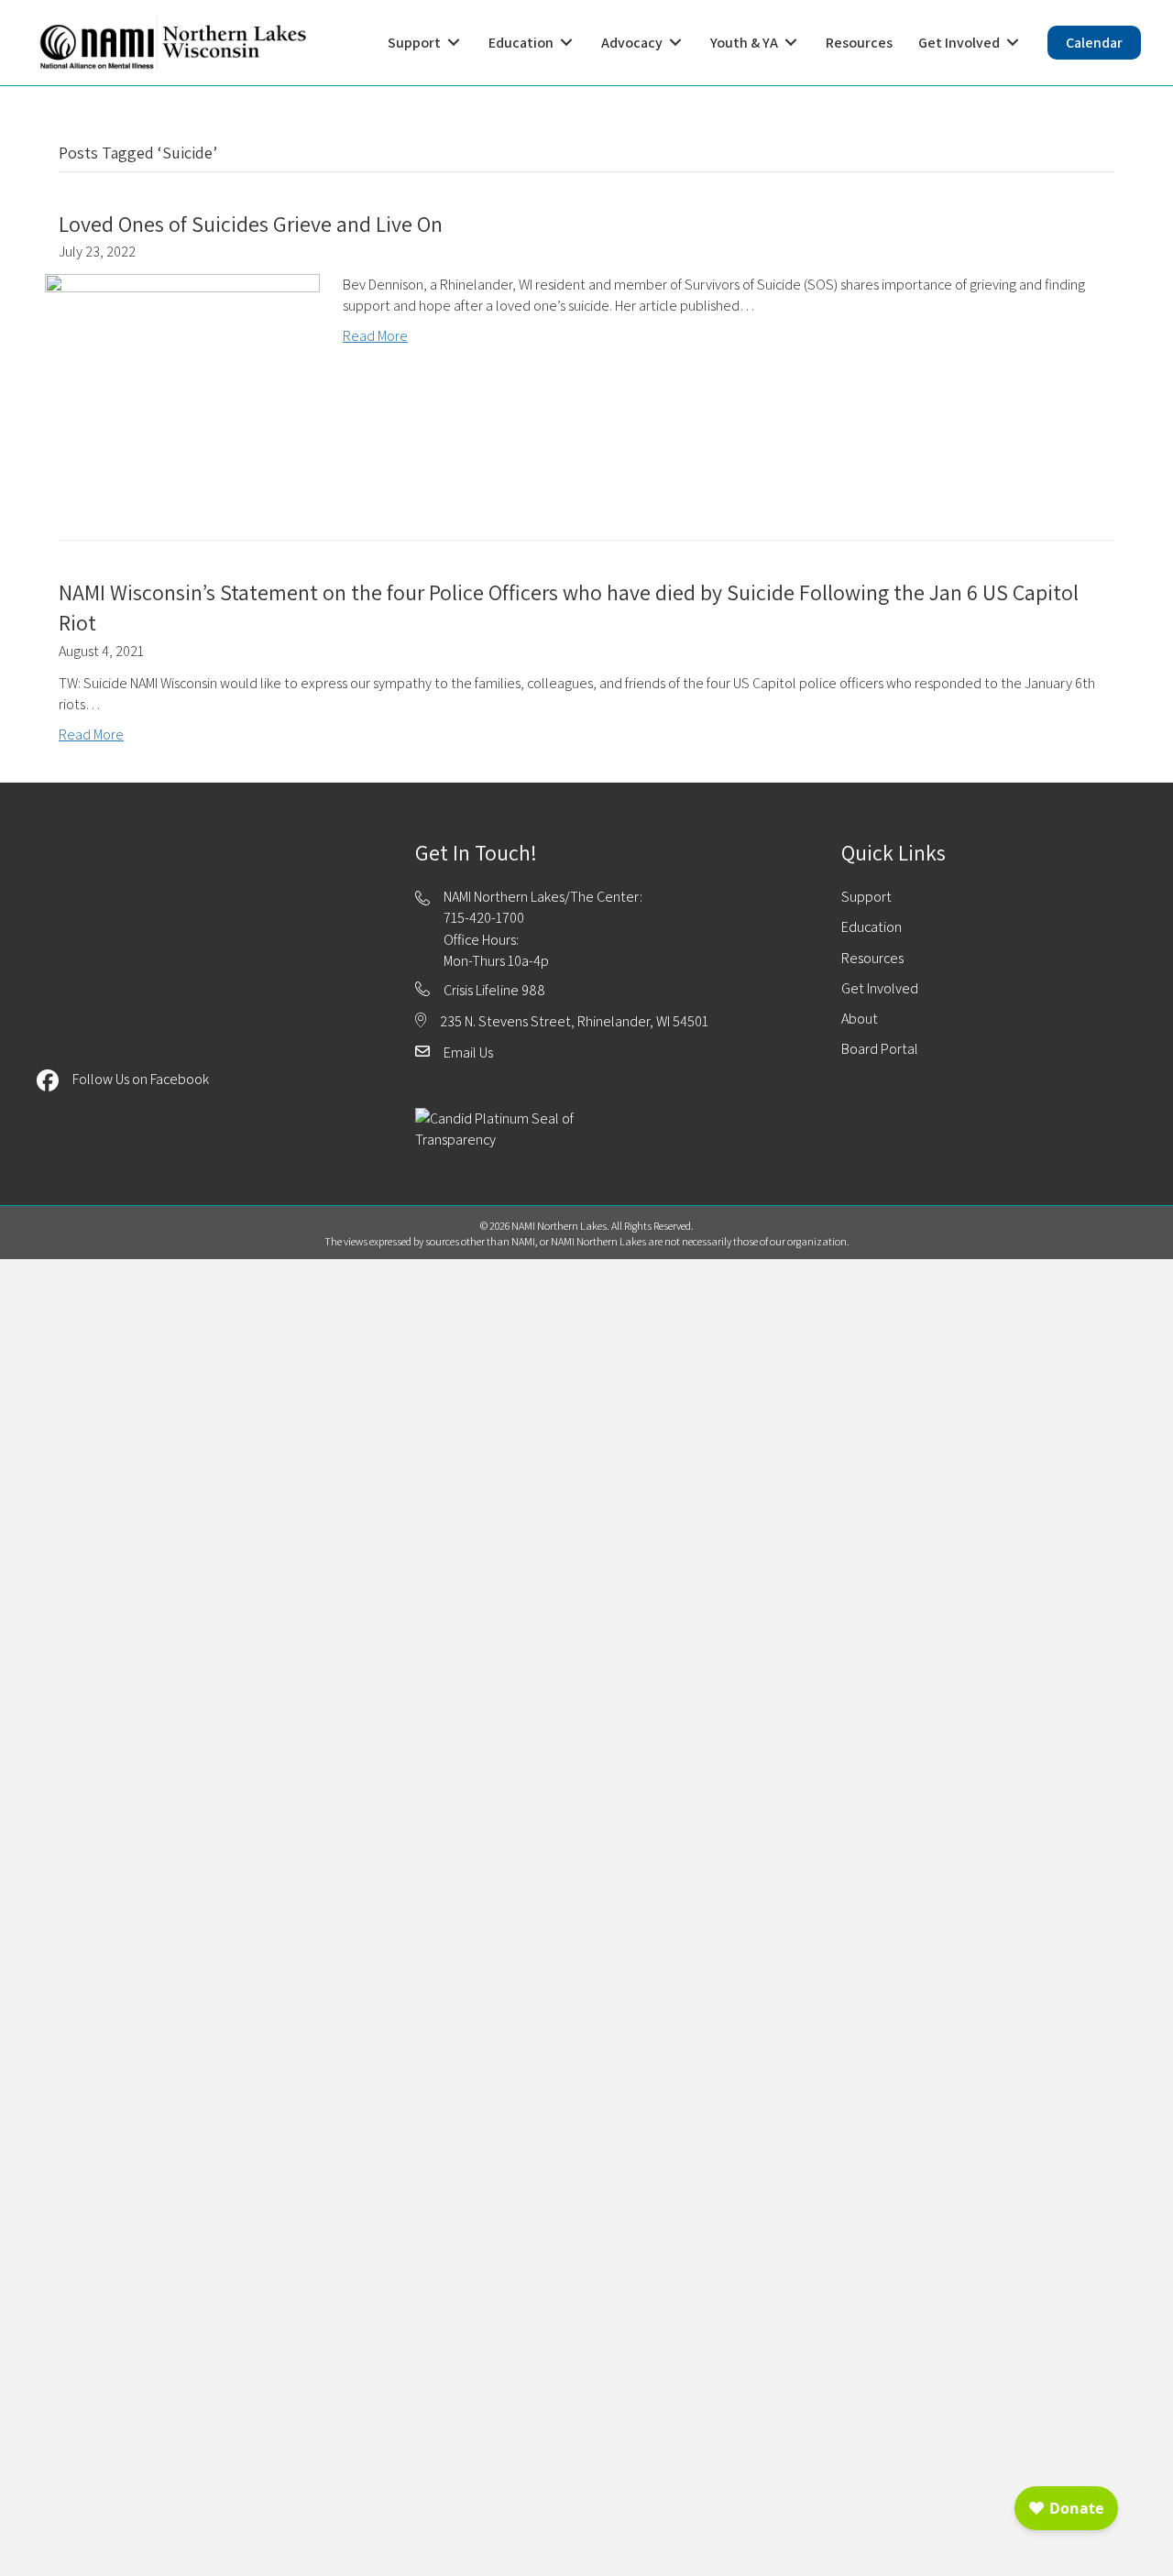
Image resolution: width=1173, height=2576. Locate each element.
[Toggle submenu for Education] (566, 43)
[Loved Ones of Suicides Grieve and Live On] (182, 375)
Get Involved (880, 988)
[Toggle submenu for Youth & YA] (791, 43)
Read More (375, 336)
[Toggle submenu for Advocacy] (675, 43)
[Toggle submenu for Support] (454, 43)
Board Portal (880, 1049)
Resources (872, 958)
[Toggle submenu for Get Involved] (1013, 43)
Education (872, 927)
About (860, 1019)
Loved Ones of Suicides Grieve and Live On (251, 224)
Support (866, 897)
